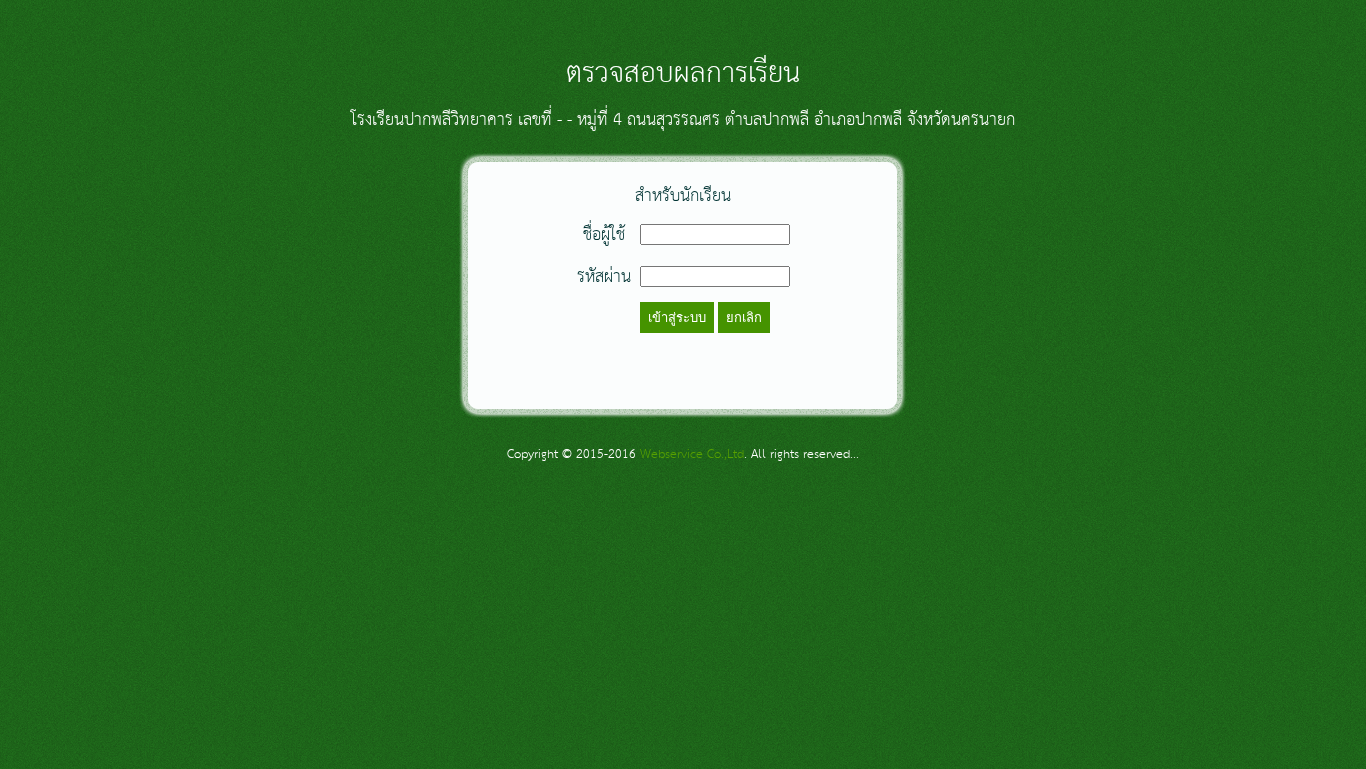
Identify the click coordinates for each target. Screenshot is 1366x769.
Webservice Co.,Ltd (692, 454)
